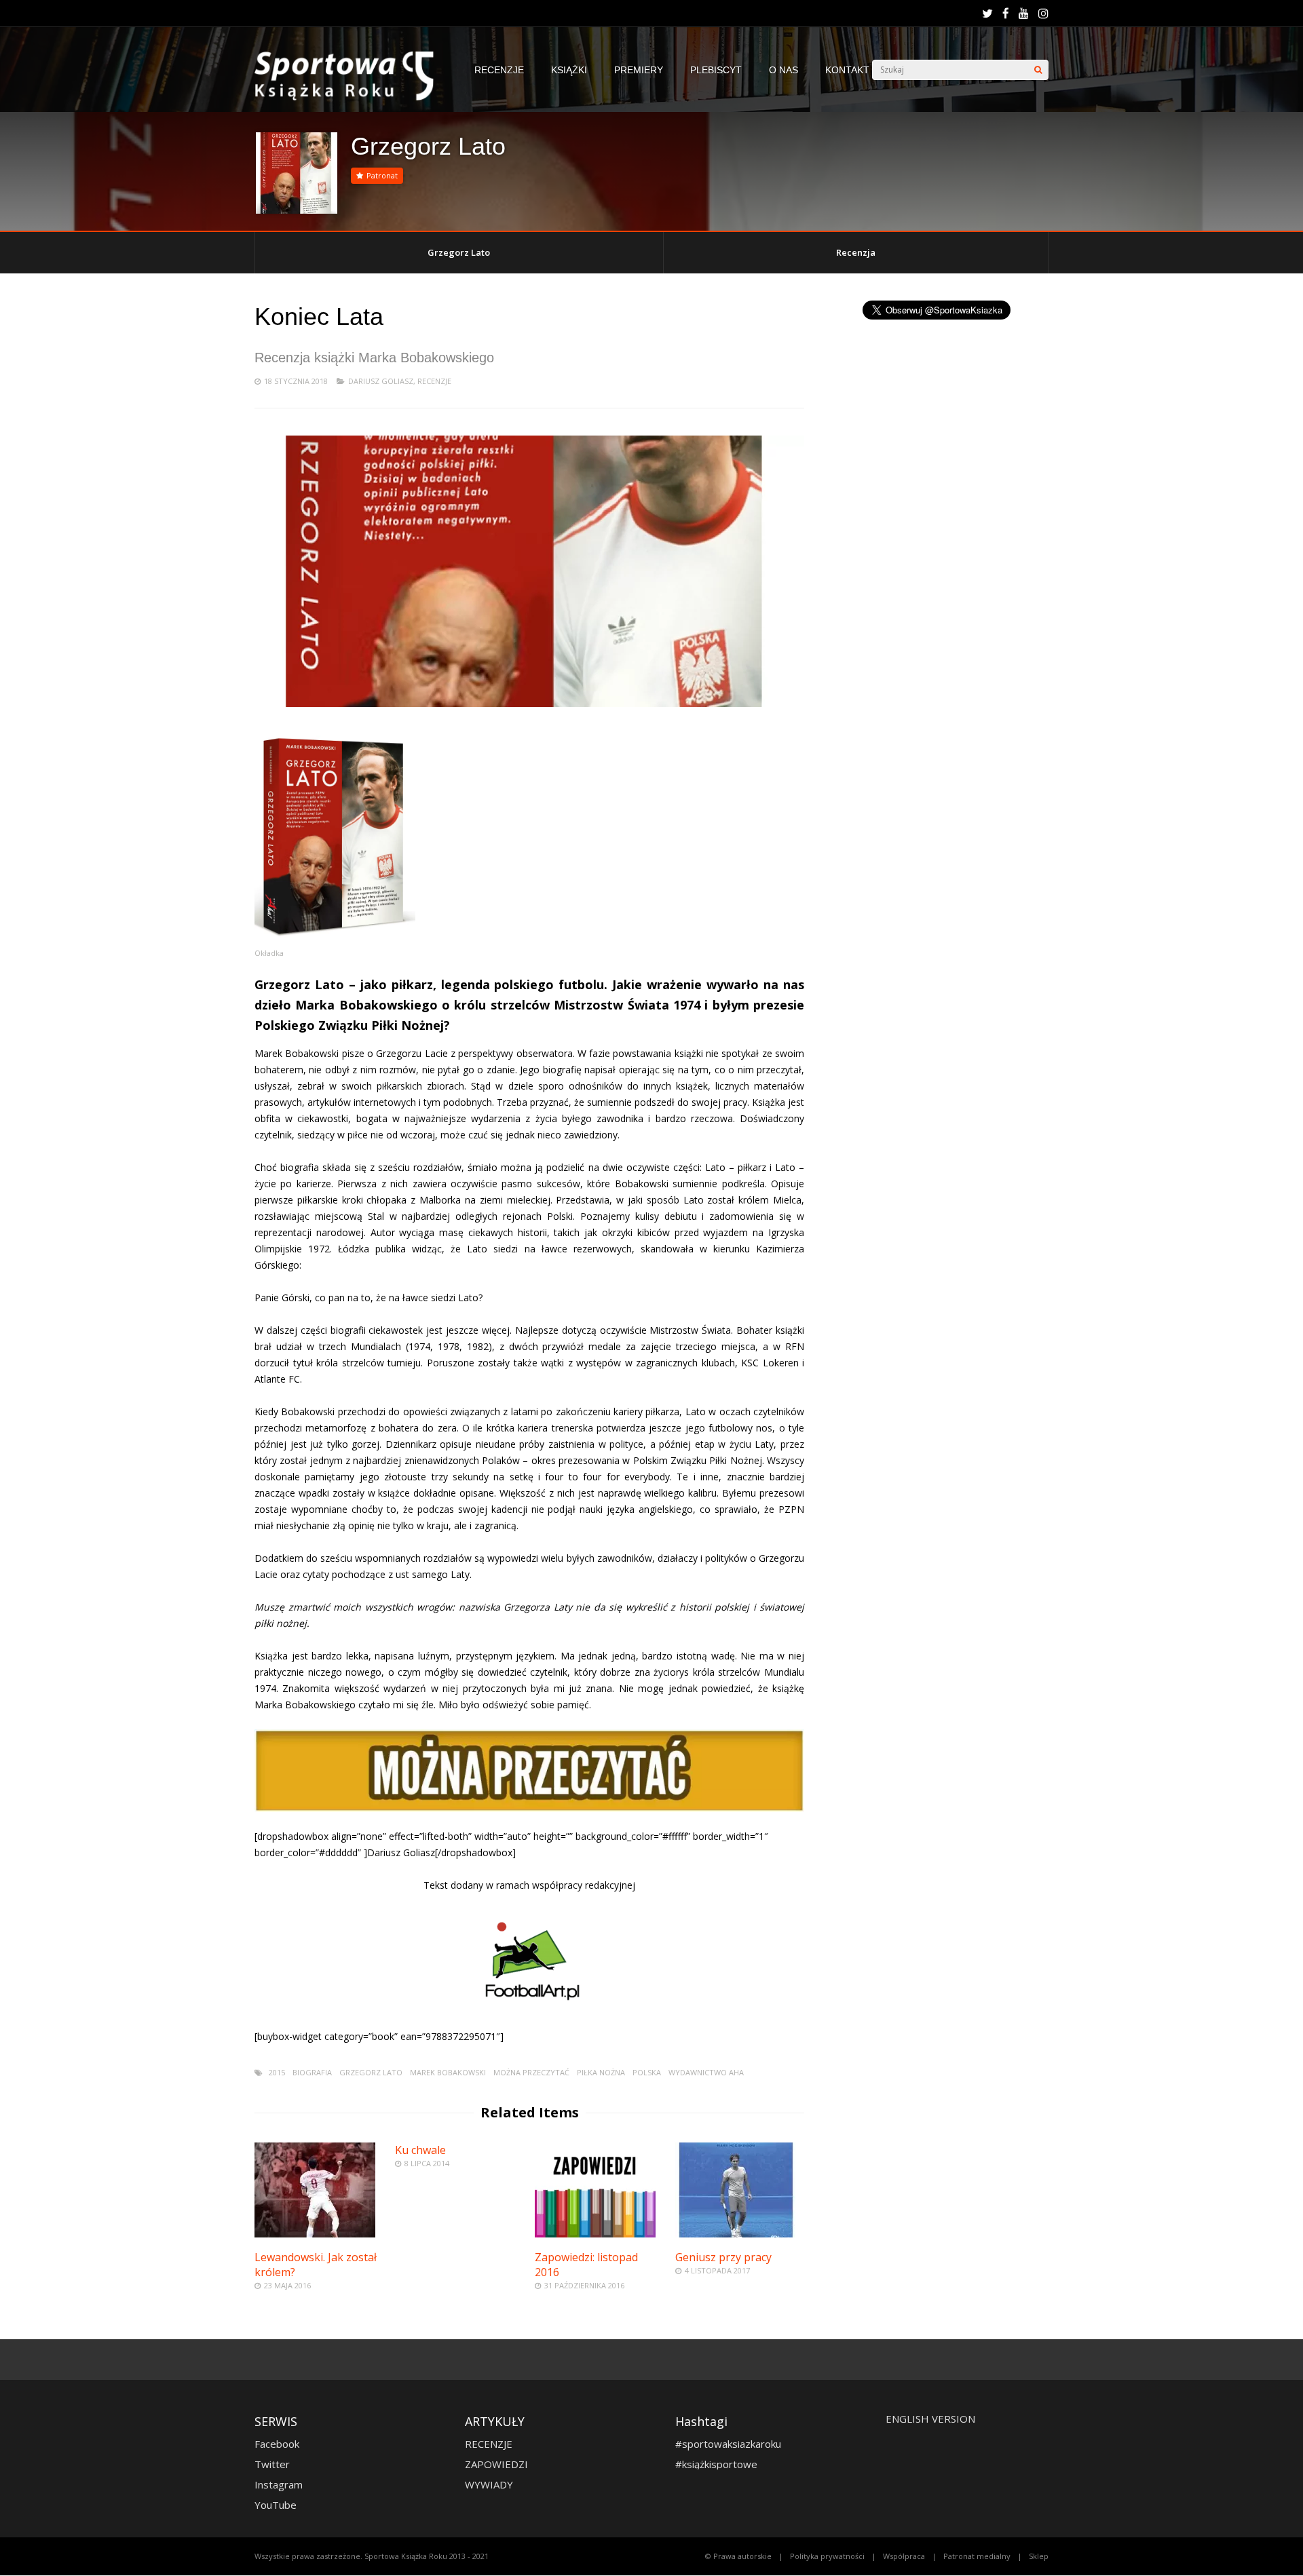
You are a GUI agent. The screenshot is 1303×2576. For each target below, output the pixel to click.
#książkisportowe (716, 2464)
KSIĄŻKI (569, 70)
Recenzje (434, 381)
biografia (312, 2072)
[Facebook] (1006, 14)
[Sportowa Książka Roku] (351, 97)
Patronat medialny (977, 2556)
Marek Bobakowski (448, 2072)
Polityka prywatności (827, 2556)
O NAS (783, 70)
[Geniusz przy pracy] (736, 2234)
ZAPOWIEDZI (496, 2464)
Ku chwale (420, 2150)
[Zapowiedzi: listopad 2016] (595, 2234)
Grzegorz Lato (459, 252)
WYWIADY (489, 2484)
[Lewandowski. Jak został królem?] (315, 2234)
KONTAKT (847, 70)
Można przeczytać (531, 2072)
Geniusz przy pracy (723, 2257)
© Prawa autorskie (738, 2556)
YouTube (276, 2505)
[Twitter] (987, 14)
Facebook (277, 2444)
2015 (277, 2072)
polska (647, 2072)
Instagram (279, 2484)
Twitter (272, 2464)
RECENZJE (499, 70)
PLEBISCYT (716, 70)
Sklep (1039, 2556)
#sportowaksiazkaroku (728, 2444)
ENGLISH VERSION (930, 2419)
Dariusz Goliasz (381, 381)
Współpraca (904, 2556)
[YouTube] (1024, 14)
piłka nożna (601, 2072)
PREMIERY (639, 70)
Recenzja (856, 252)
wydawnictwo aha (706, 2072)
